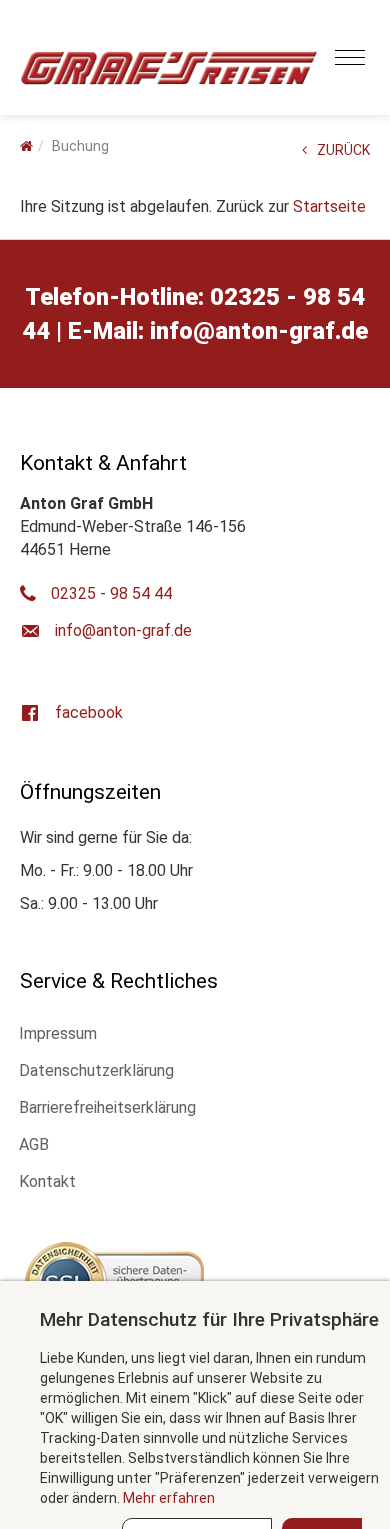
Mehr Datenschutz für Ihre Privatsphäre (209, 1319)
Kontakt (47, 1181)
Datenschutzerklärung (96, 1070)
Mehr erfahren (169, 1498)
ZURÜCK (343, 150)
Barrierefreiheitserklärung (107, 1107)
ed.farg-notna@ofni (259, 331)
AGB (34, 1144)
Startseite (329, 206)
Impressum (58, 1033)
